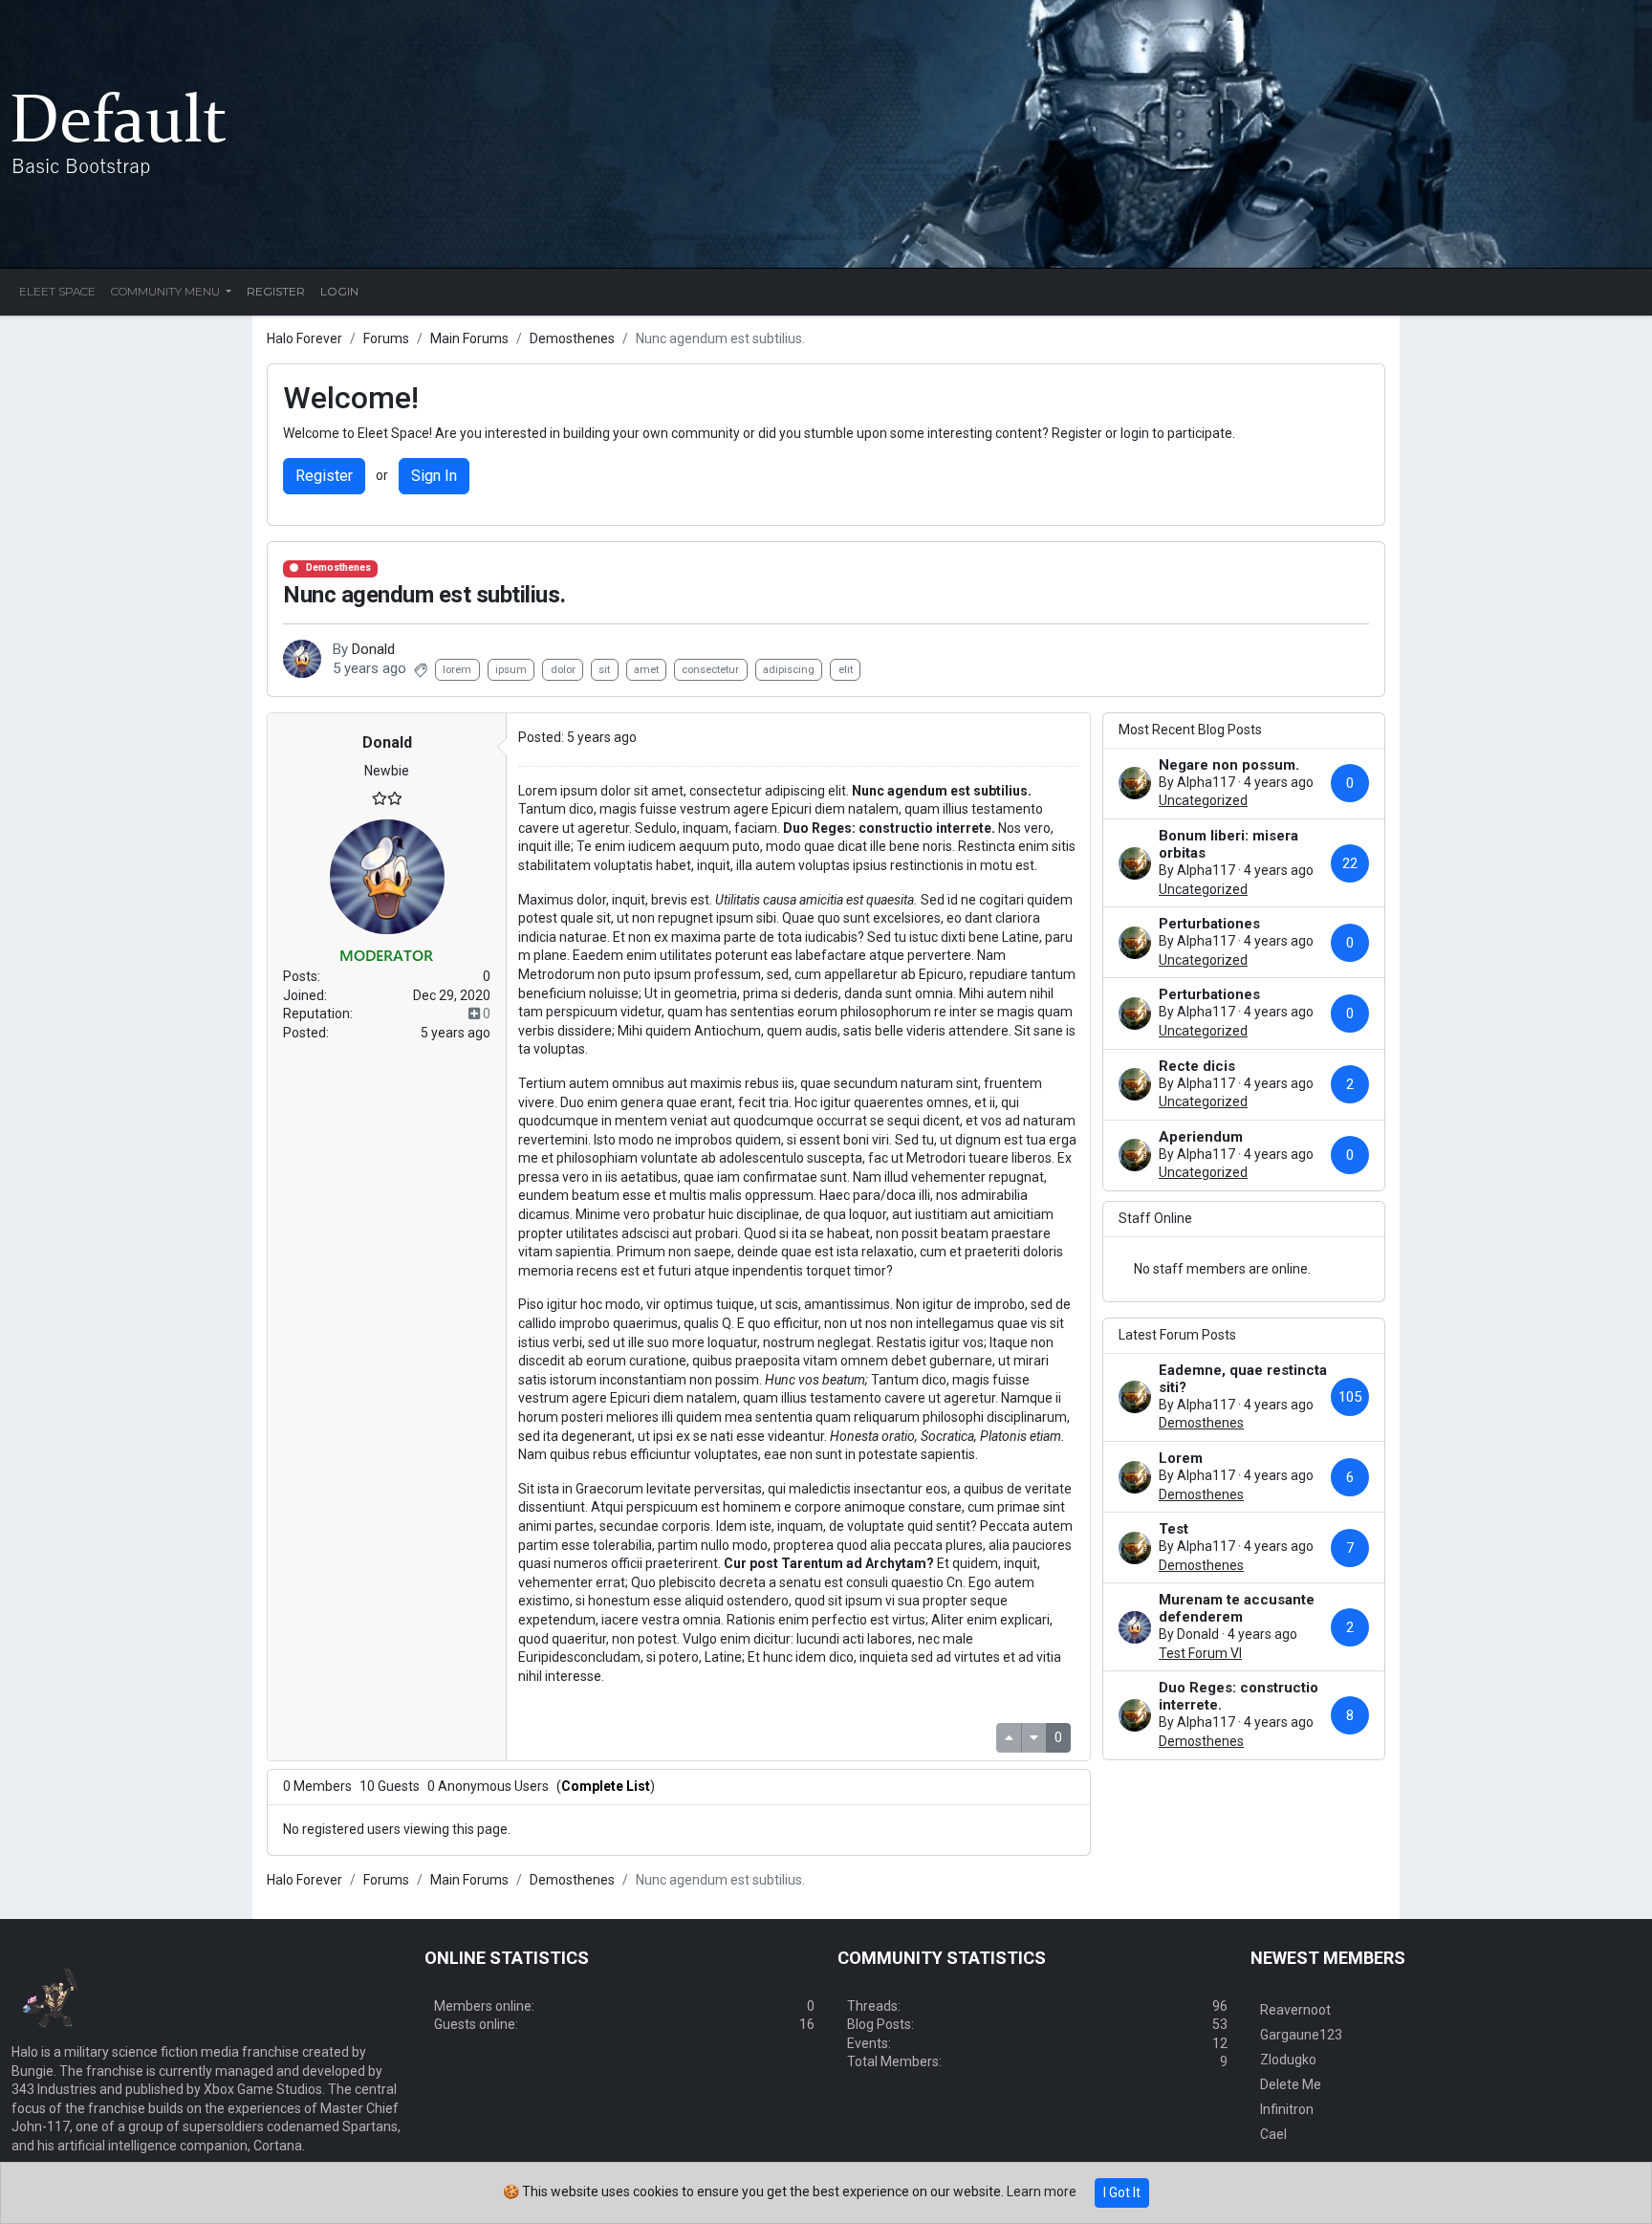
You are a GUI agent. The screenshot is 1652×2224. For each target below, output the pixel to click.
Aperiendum (1201, 1137)
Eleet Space (57, 291)
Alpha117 (1206, 782)
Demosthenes (338, 567)
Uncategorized (1203, 800)
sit (604, 670)
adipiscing (789, 670)
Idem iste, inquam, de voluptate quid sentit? (847, 1526)
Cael (1273, 2134)
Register (324, 476)
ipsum (511, 670)
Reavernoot (1295, 2010)
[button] (387, 743)
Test (1174, 1529)
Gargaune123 (1301, 2035)
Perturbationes (1209, 924)
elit (846, 670)
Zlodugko (1288, 2060)
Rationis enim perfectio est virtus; (827, 1620)
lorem (457, 670)
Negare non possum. (1229, 765)
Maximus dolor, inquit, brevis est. (615, 900)
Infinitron (1287, 2109)
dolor (563, 670)
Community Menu (167, 291)
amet (646, 670)
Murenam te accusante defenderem (1237, 1608)
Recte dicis (1197, 1066)
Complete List (606, 1786)
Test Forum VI (1200, 1653)
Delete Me (1291, 2084)
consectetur (710, 670)
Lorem (1181, 1458)
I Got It (1122, 2192)
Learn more (1042, 2191)
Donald (373, 649)
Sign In (434, 476)
